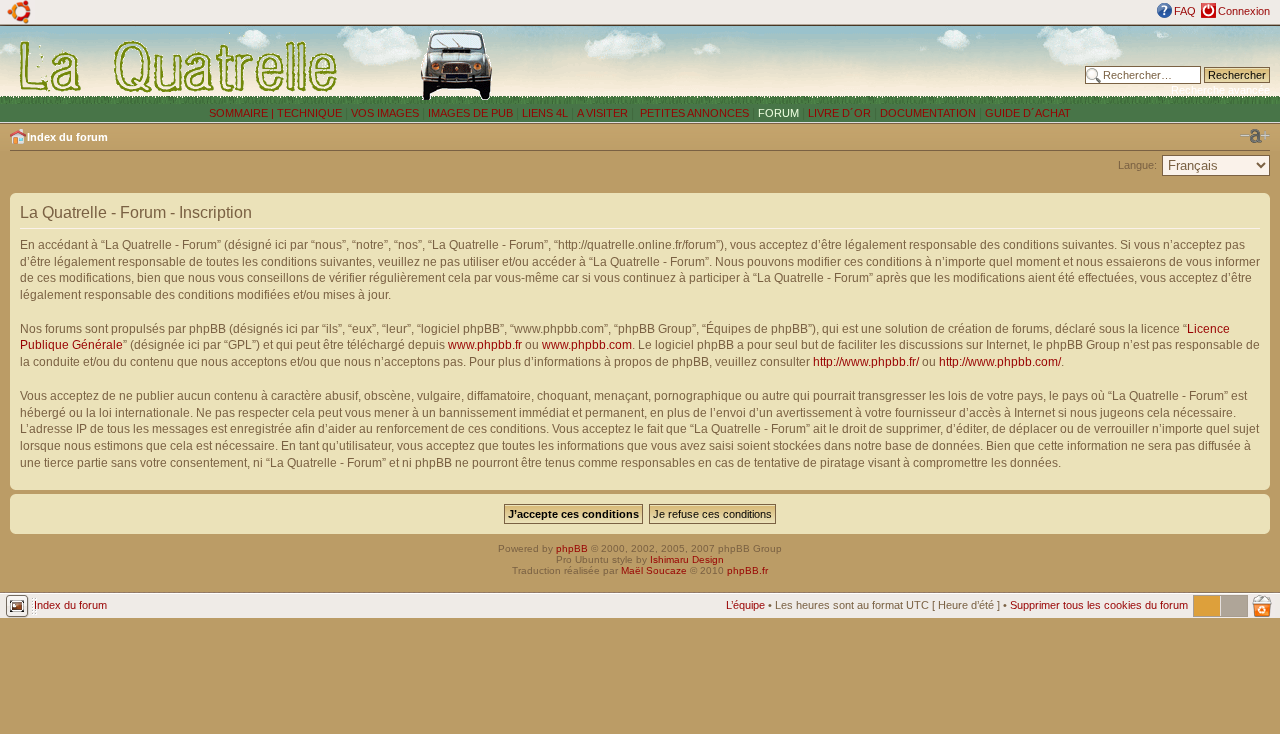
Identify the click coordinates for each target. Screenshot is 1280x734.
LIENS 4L (546, 113)
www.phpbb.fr (485, 345)
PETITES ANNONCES (693, 113)
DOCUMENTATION (928, 113)
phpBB (572, 548)
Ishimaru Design (687, 559)
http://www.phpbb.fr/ (866, 362)
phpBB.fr (747, 570)
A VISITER (602, 113)
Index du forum (67, 137)
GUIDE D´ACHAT (1028, 113)
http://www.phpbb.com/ (1000, 362)
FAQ (1185, 11)
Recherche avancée (1220, 90)
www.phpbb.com (587, 345)
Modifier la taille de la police (1255, 136)
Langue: (1137, 165)
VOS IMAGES (385, 113)
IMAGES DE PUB (470, 113)
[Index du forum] (179, 66)
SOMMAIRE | (243, 113)
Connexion (1244, 11)
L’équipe (745, 605)
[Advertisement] (822, 65)
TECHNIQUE (309, 113)
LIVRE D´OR (839, 113)
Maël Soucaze (654, 570)
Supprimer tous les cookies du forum (1099, 605)
